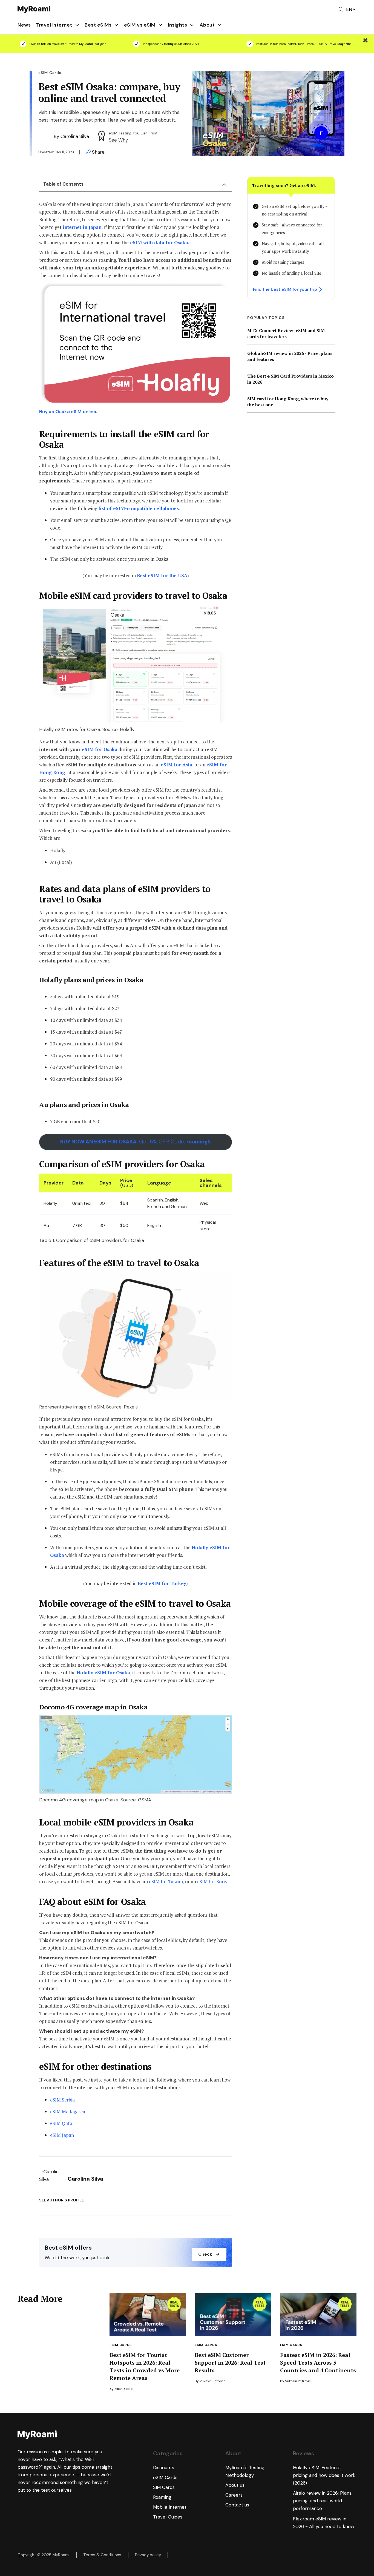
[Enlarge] (225, 289)
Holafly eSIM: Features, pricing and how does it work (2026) (324, 2475)
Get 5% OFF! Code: (136, 1142)
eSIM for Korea (213, 1881)
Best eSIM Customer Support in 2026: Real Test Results (230, 2363)
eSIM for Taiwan (166, 1881)
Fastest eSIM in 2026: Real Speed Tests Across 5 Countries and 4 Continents (318, 2363)
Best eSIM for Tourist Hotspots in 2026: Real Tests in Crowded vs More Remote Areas (145, 2366)
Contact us (237, 2505)
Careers (234, 2495)
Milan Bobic (123, 2389)
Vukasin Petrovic (212, 2381)
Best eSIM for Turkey (162, 1583)
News (24, 25)
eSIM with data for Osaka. (160, 242)
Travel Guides (168, 2517)
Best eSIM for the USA (162, 575)
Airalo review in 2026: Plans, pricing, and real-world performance (323, 2501)
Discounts (164, 2468)
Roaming (162, 2497)
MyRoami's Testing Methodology (245, 2471)
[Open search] (341, 9)
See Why (118, 140)
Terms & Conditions (102, 2555)
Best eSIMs (98, 25)
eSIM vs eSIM (140, 25)
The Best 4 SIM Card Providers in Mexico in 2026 (290, 379)
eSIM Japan (62, 2135)
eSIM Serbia (62, 2100)
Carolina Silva (75, 136)
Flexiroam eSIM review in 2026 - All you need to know (324, 2523)
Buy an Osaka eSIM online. (68, 412)
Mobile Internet (170, 2507)
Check (205, 2254)
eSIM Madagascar (69, 2111)
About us (235, 2485)
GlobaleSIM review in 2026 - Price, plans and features (290, 356)
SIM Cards (164, 2487)
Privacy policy (148, 2555)
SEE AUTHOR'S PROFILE (61, 2200)
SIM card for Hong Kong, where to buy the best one (288, 402)
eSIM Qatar (62, 2123)
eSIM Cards (121, 2345)
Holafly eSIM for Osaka (103, 1673)
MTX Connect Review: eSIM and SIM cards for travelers (286, 334)
